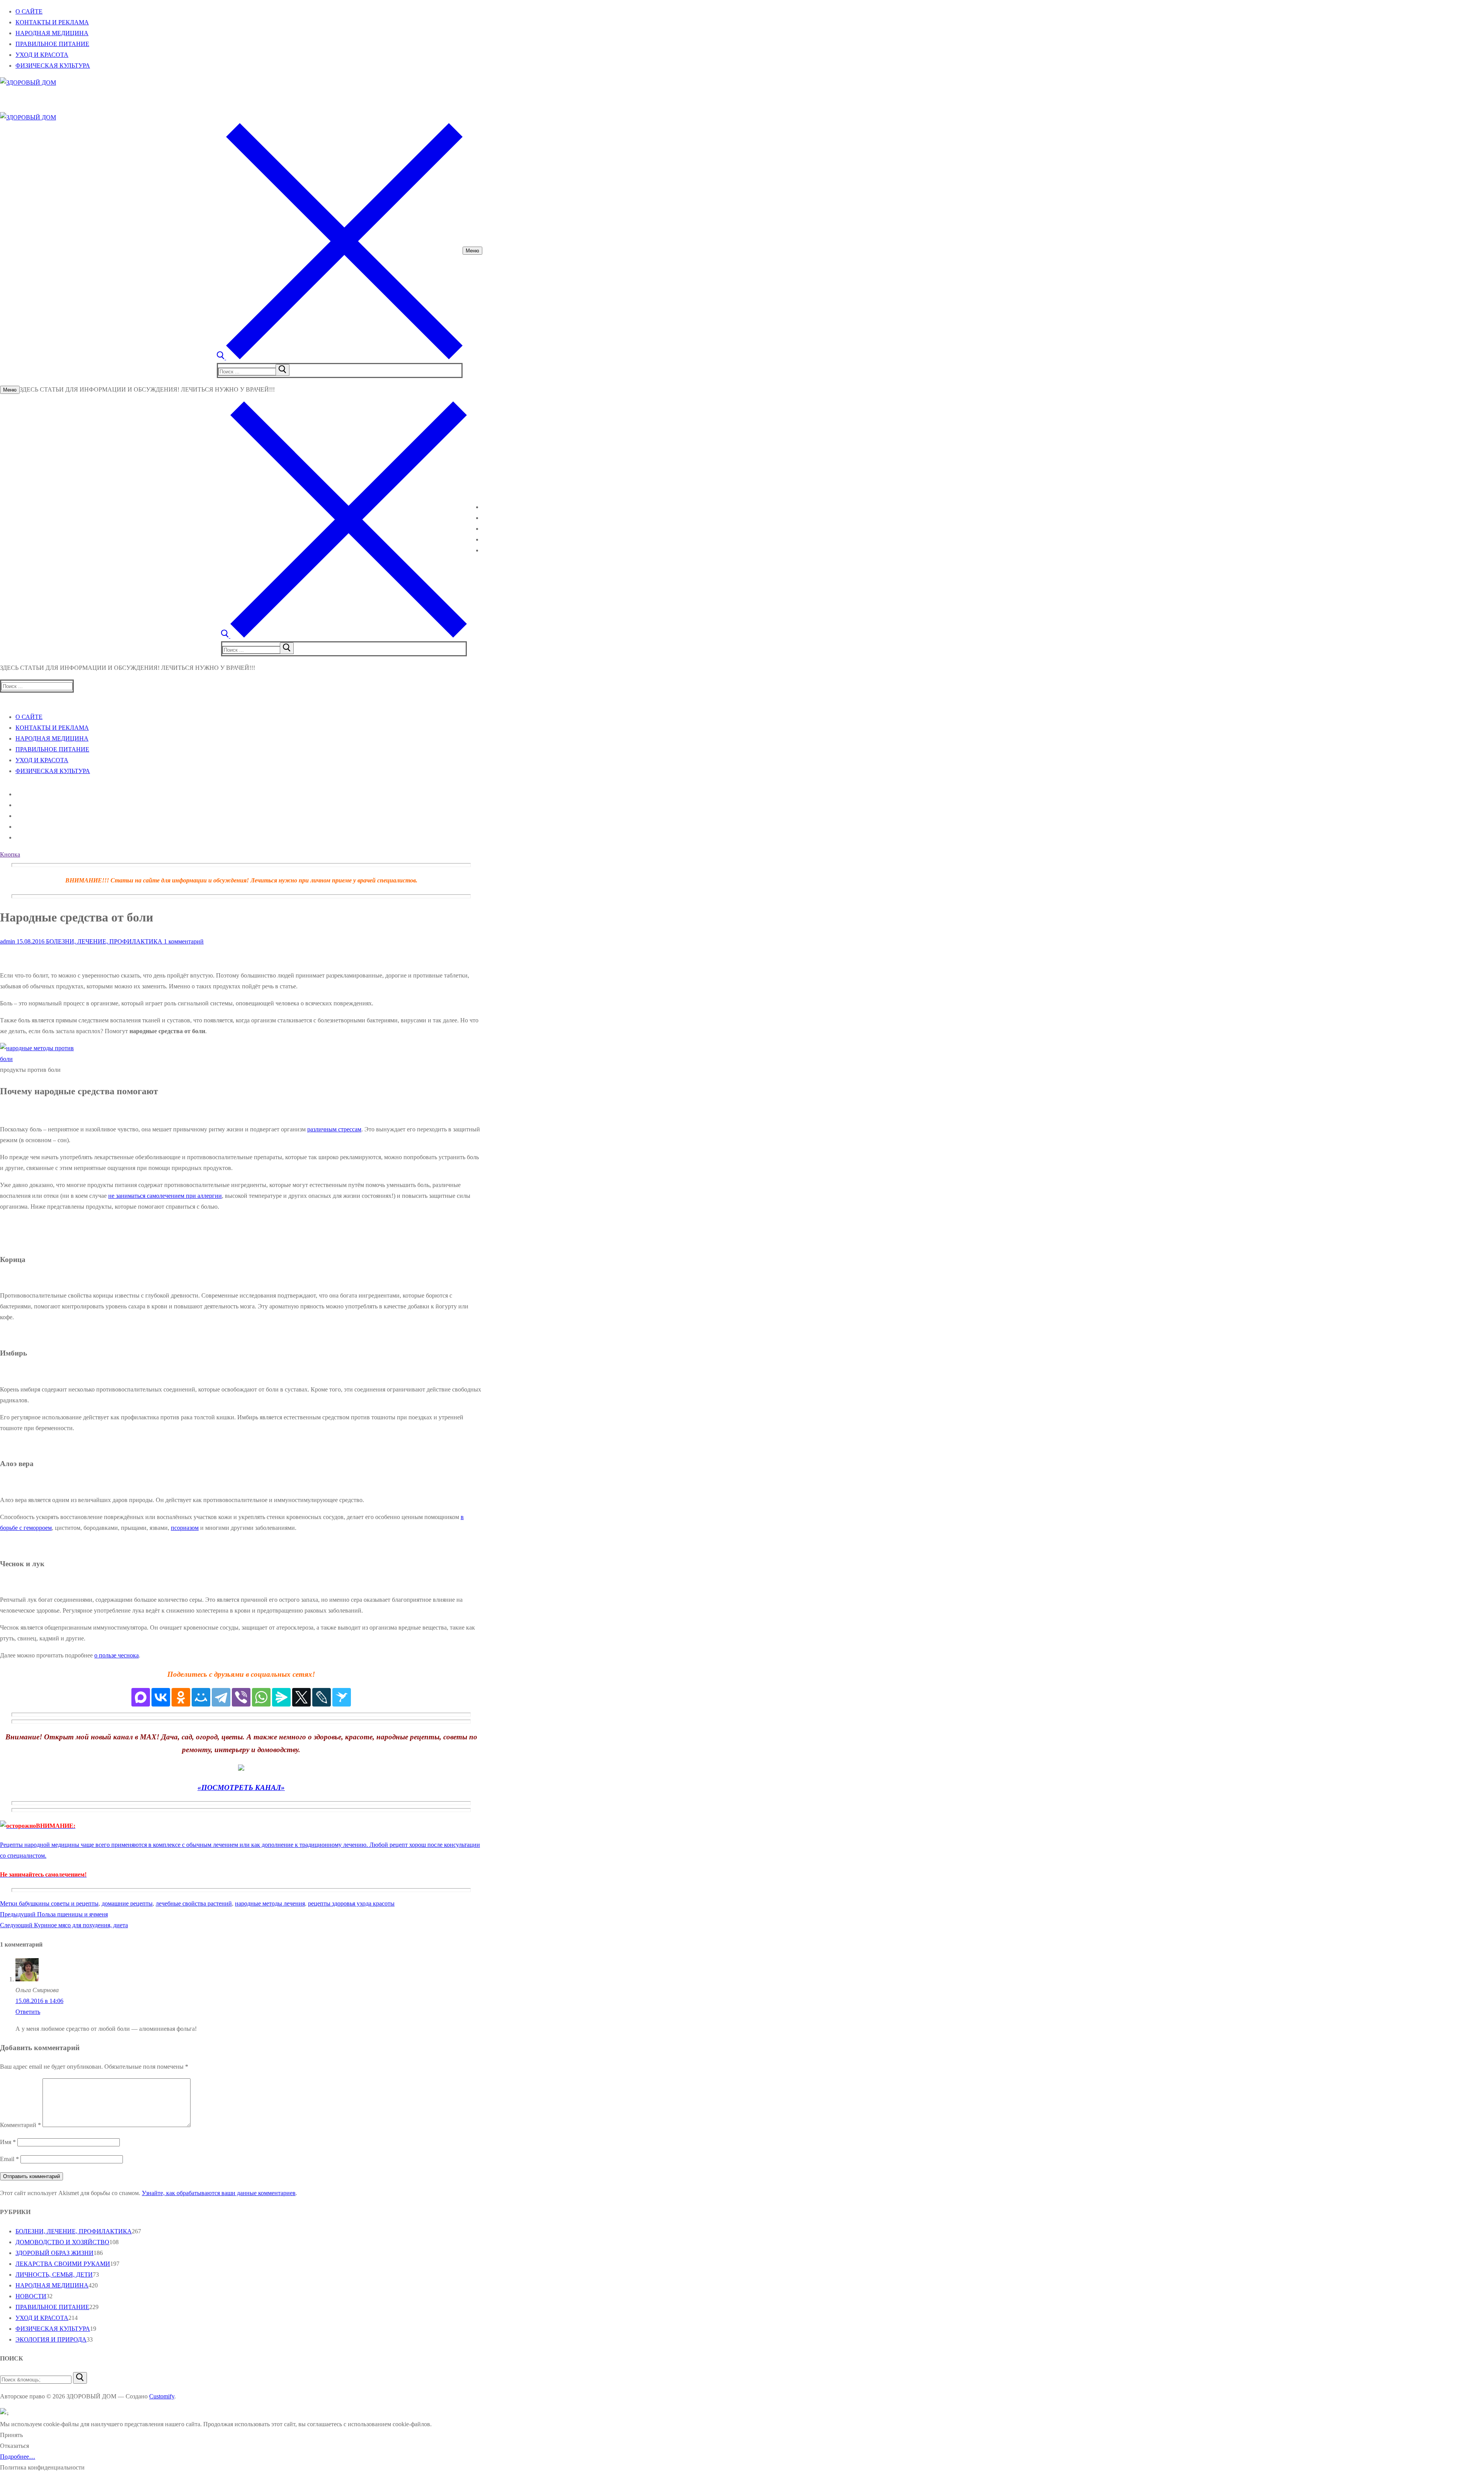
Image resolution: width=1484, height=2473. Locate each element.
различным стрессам (334, 1129)
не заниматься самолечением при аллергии (165, 1196)
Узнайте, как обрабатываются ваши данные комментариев (219, 2193)
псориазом (185, 1528)
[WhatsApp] (261, 1697)
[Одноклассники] (181, 1697)
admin (8, 941)
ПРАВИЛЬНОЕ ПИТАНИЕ (52, 2307)
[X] (301, 1697)
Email (9, 2159)
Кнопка (10, 854)
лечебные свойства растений (194, 1903)
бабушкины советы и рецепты (59, 1903)
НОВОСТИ (31, 2296)
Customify (162, 2396)
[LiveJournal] (322, 1697)
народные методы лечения (270, 1903)
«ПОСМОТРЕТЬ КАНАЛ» (241, 1787)
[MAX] (141, 1697)
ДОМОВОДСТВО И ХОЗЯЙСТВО (62, 2242)
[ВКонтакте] (161, 1697)
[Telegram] (221, 1697)
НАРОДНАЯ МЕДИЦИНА (52, 2285)
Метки (9, 1903)
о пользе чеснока (117, 1655)
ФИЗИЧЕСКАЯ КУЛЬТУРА (53, 2329)
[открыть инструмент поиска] (340, 357)
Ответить (28, 2012)
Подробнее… (18, 2457)
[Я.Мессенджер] (281, 1697)
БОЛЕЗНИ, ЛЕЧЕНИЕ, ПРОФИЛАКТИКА (103, 941)
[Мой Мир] (201, 1697)
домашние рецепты (127, 1903)
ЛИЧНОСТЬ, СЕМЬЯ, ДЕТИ (54, 2275)
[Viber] (241, 1697)
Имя (8, 2142)
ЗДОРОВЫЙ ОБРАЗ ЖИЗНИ (54, 2253)
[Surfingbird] (342, 1697)
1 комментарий (183, 941)
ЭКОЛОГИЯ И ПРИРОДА (51, 2339)
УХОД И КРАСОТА (42, 2318)
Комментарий (20, 2125)
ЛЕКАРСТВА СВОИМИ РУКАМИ (63, 2264)
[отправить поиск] (283, 370)
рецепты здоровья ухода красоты (351, 1903)
